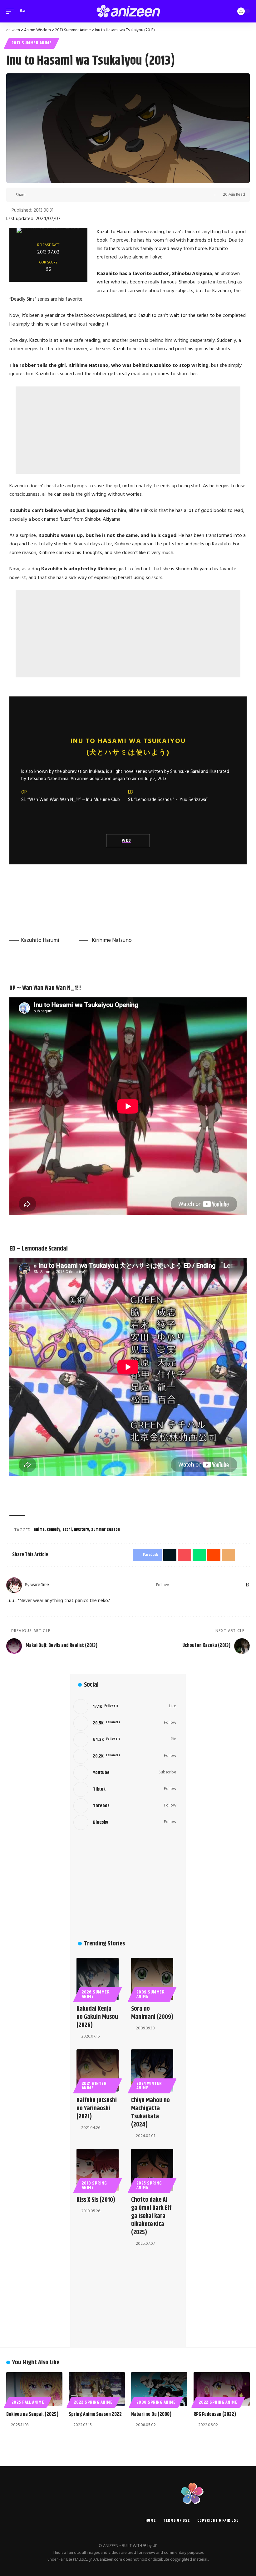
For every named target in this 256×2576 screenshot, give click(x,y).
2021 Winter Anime (94, 2086)
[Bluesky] (240, 1585)
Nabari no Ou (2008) (151, 2414)
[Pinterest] (215, 1585)
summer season (106, 1530)
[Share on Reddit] (71, 195)
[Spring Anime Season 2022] (97, 2389)
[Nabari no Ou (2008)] (159, 2389)
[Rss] (247, 1585)
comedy (54, 1530)
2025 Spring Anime (149, 2185)
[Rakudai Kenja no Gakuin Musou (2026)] (98, 1979)
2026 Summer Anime (96, 1994)
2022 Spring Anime (93, 2402)
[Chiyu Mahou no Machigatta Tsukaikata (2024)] (152, 2070)
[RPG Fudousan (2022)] (222, 2389)
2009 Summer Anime (151, 1994)
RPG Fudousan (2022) (215, 2414)
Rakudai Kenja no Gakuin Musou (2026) (97, 2017)
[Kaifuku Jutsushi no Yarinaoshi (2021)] (98, 2070)
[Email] (81, 195)
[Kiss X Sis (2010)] (98, 2170)
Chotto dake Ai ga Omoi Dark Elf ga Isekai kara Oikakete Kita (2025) (151, 2216)
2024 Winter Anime (149, 2086)
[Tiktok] (125, 1789)
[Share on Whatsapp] (61, 195)
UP (155, 2546)
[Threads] (231, 1585)
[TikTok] (223, 1585)
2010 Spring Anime (94, 2185)
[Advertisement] (128, 430)
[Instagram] (207, 1585)
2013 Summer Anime (32, 43)
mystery (81, 1530)
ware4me (40, 1585)
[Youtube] (125, 1773)
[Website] (174, 1585)
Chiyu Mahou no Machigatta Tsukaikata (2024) (150, 2113)
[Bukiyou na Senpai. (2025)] (34, 2389)
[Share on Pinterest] (52, 195)
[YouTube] (199, 1585)
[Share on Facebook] (32, 195)
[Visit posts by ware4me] (14, 1585)
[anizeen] (128, 11)
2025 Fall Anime (28, 2402)
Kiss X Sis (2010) (96, 2200)
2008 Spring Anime (156, 2402)
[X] (191, 1585)
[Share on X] (42, 195)
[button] (12, 11)
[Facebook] (182, 1585)
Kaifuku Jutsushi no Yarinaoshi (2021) (97, 2109)
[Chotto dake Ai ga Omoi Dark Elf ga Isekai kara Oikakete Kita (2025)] (152, 2170)
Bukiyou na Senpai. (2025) (32, 2414)
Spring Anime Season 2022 (95, 2414)
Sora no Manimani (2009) (152, 2013)
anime (39, 1530)
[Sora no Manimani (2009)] (152, 1979)
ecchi (67, 1530)
